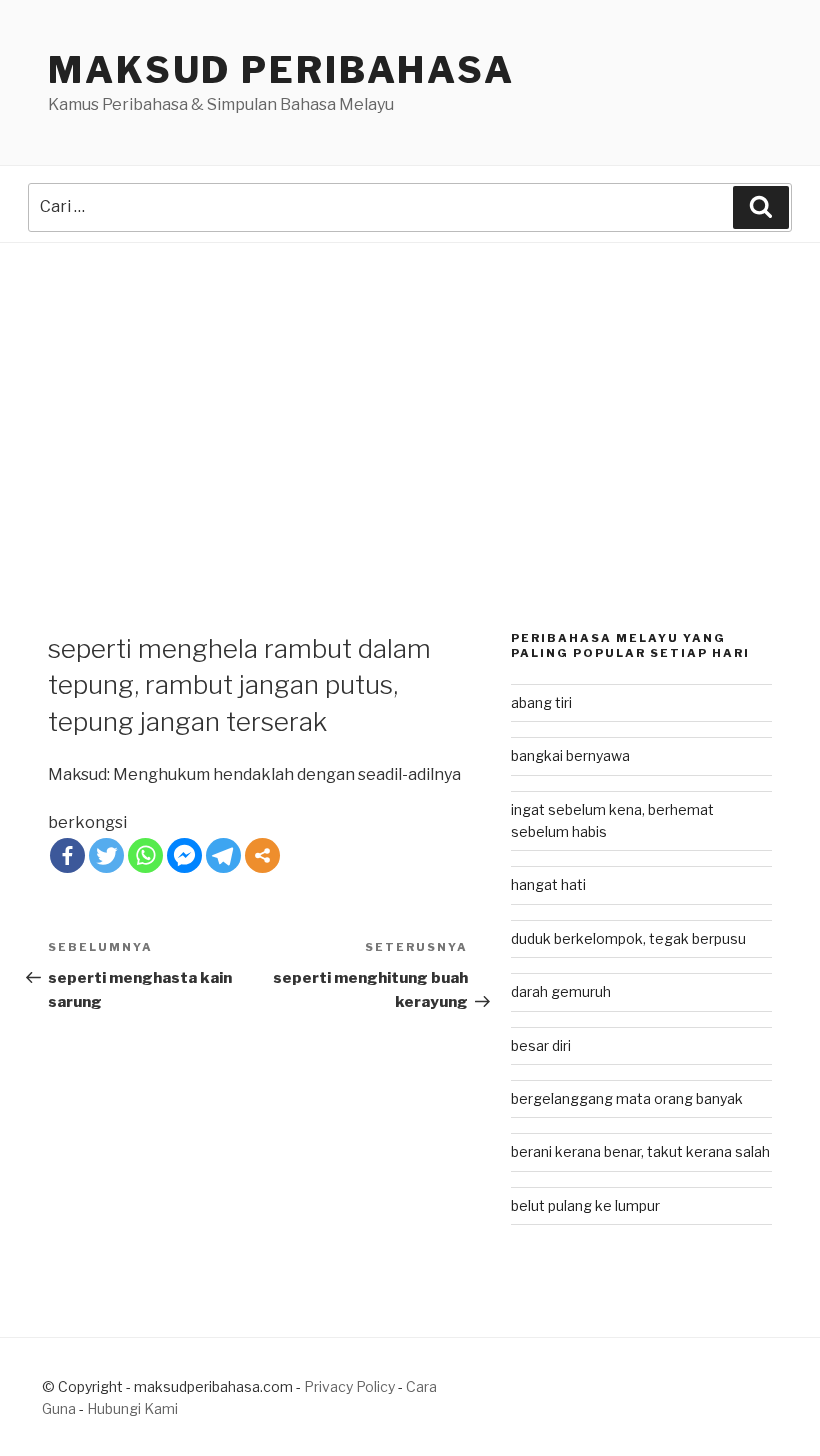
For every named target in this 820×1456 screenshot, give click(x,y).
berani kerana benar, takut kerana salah (640, 1151)
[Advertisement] (410, 393)
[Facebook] (67, 855)
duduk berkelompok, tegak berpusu (628, 938)
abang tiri (541, 702)
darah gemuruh (561, 991)
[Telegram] (223, 855)
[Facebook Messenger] (184, 855)
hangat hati (548, 884)
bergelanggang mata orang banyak (627, 1098)
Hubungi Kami (132, 1408)
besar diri (541, 1045)
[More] (262, 855)
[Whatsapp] (145, 855)
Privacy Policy (349, 1386)
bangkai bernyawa (570, 755)
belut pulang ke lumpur (585, 1205)
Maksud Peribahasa (281, 70)
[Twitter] (106, 855)
